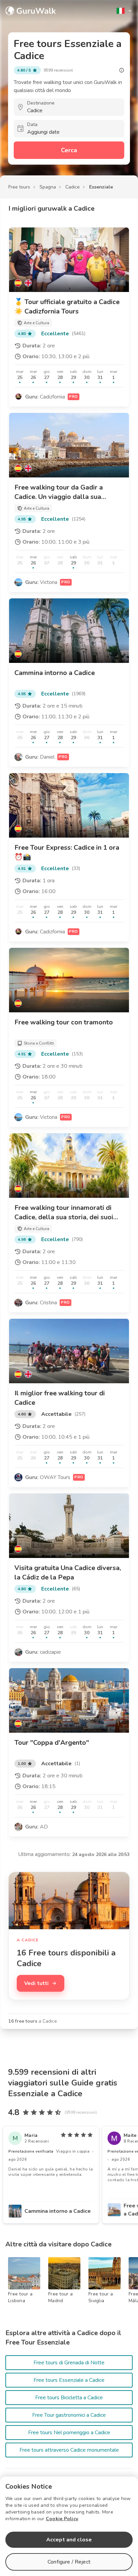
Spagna (48, 187)
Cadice (73, 187)
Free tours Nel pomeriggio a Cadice (69, 2433)
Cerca (69, 150)
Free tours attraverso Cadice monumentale (69, 2450)
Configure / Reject (69, 2562)
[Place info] (122, 70)
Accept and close (69, 2540)
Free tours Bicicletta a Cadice (69, 2398)
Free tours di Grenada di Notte (69, 2363)
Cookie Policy (62, 2519)
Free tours (19, 187)
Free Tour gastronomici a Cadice (69, 2415)
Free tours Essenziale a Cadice (69, 2380)
